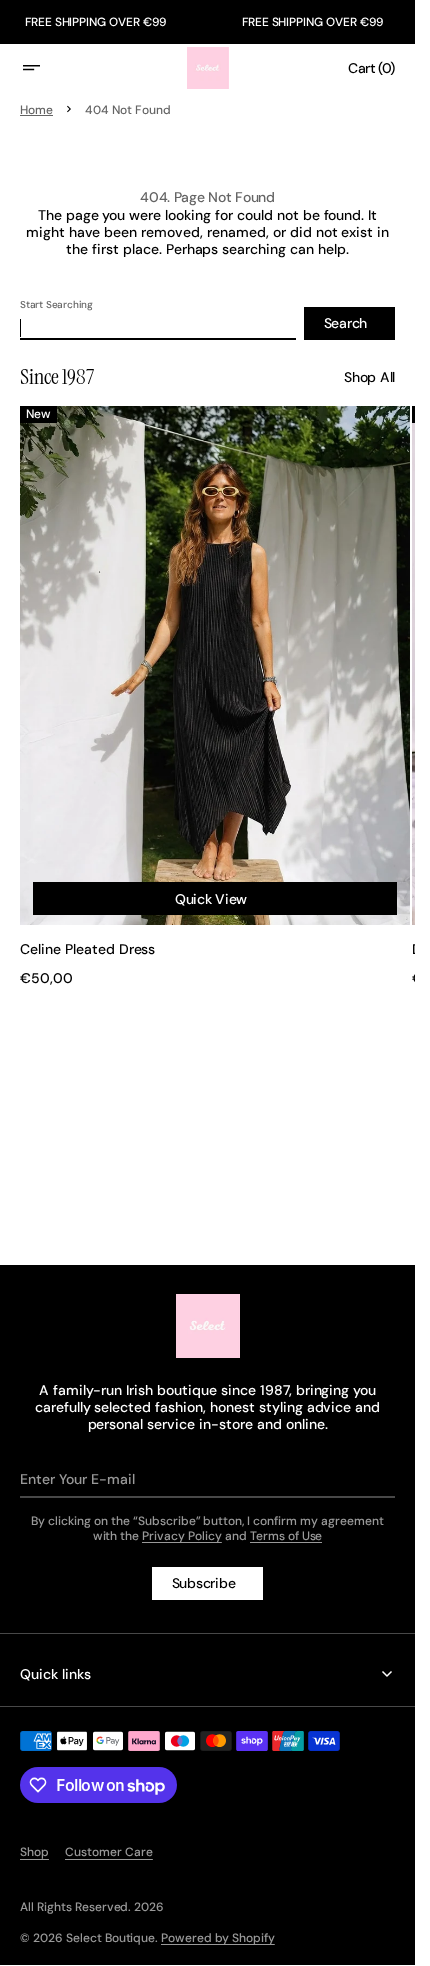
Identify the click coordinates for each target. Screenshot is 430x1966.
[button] (44, 68)
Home (36, 110)
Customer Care (109, 1852)
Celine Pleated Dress (87, 929)
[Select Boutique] (208, 1326)
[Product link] (207, 686)
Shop (34, 1852)
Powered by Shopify (218, 1938)
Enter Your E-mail (77, 1479)
